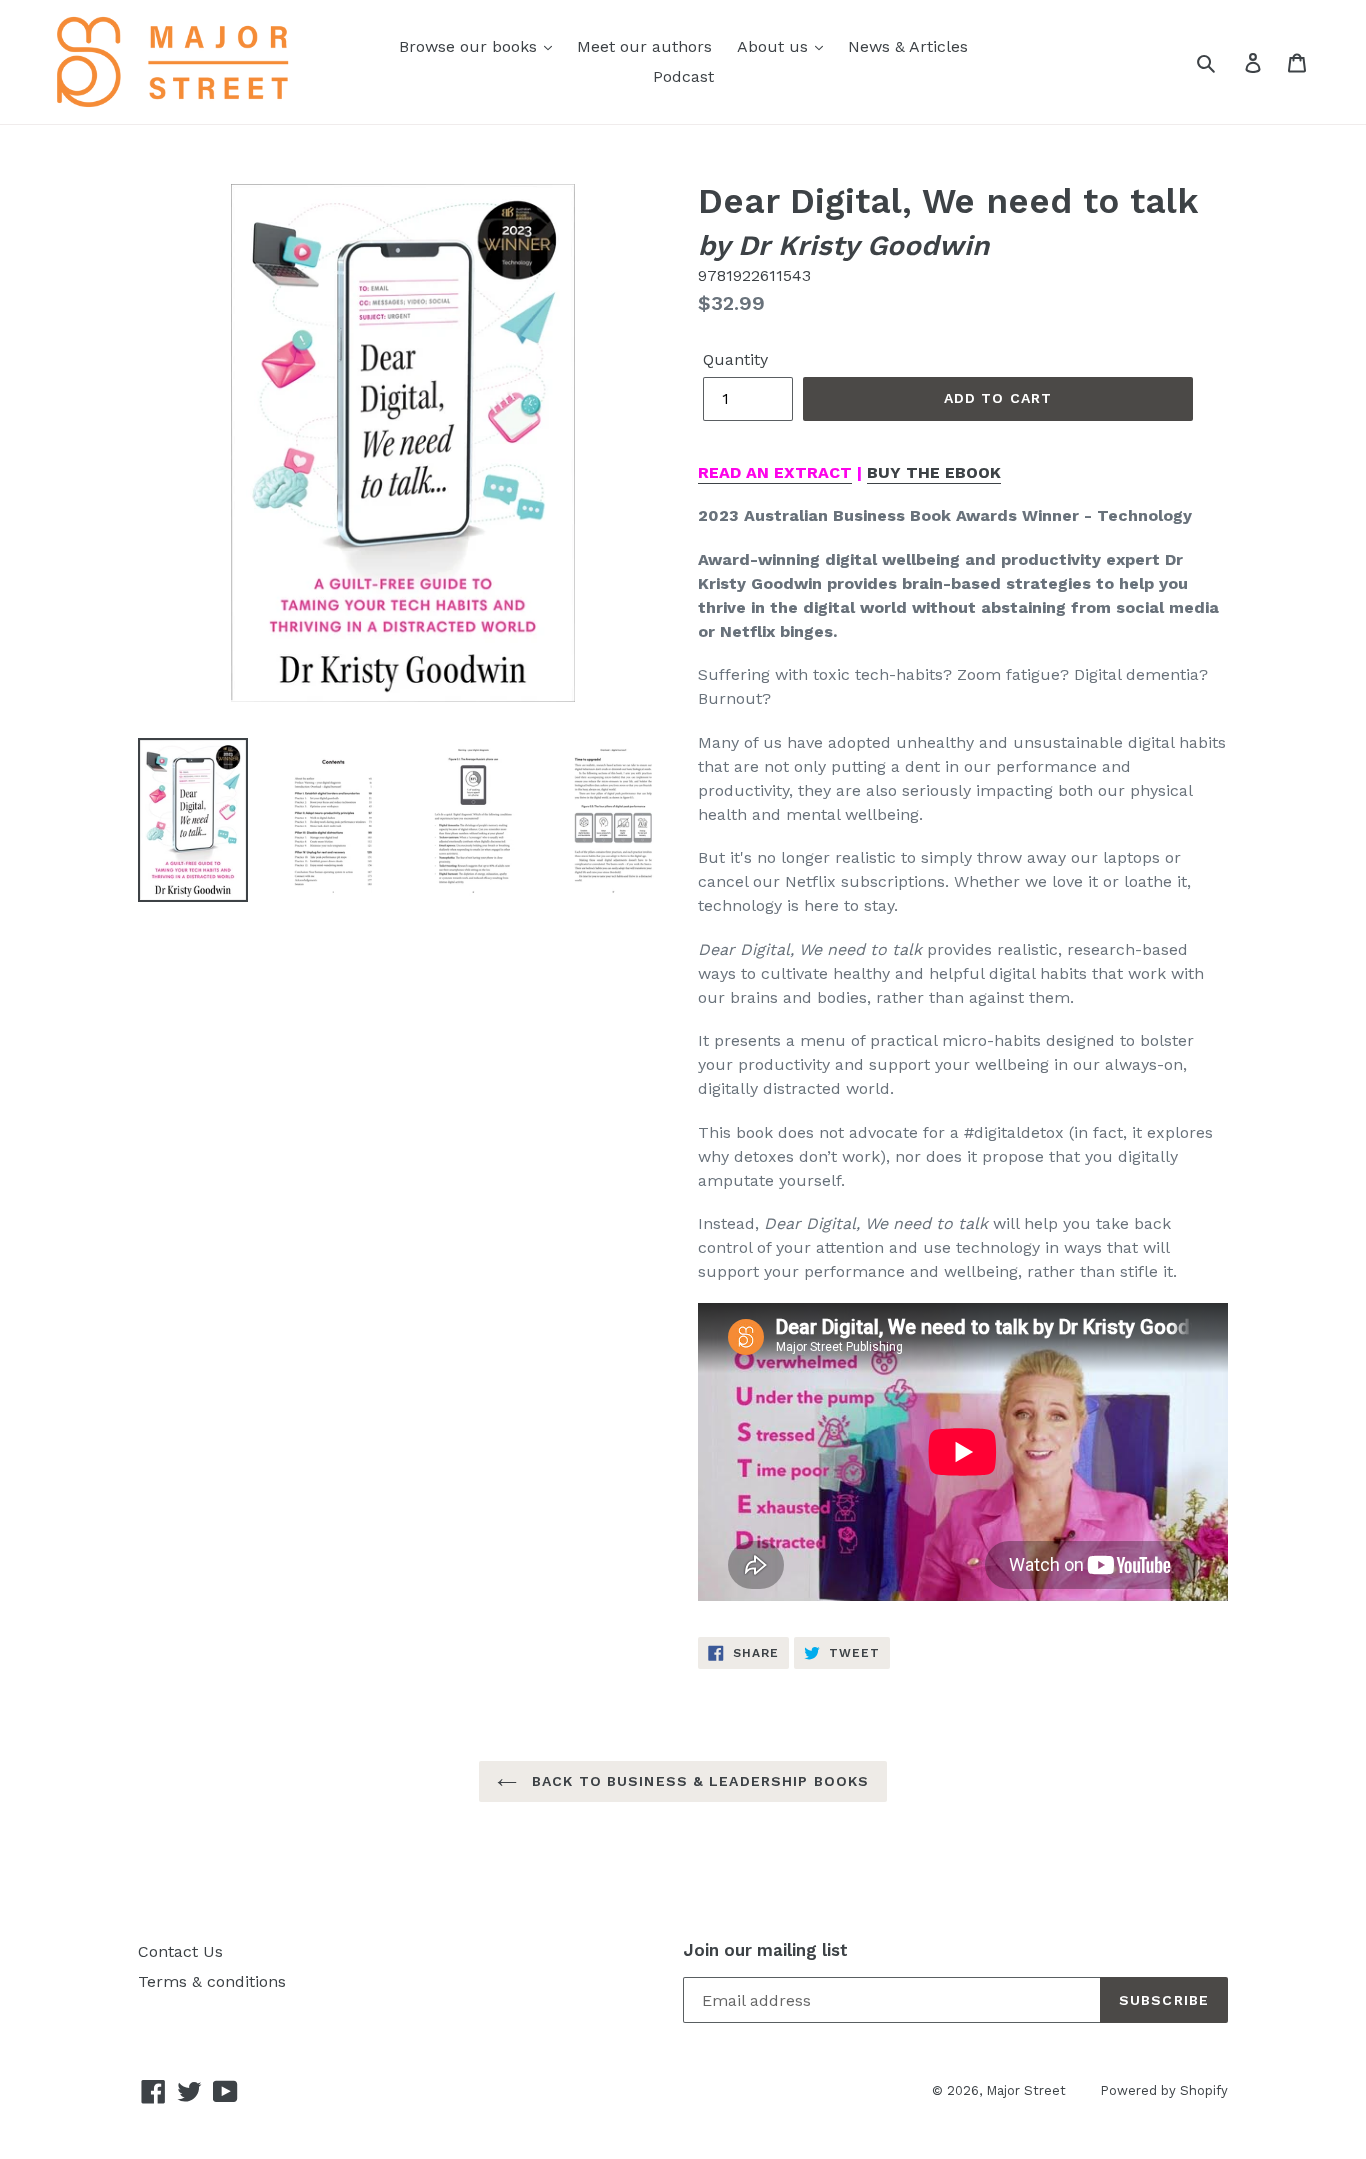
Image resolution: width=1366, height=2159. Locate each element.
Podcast (683, 76)
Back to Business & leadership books (698, 1781)
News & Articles (908, 46)
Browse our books (470, 46)
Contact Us (180, 1951)
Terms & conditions (212, 1981)
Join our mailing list (765, 1950)
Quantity (735, 359)
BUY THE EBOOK (934, 472)
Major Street (1028, 2090)
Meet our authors (644, 46)
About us (775, 46)
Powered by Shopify (1164, 2090)
